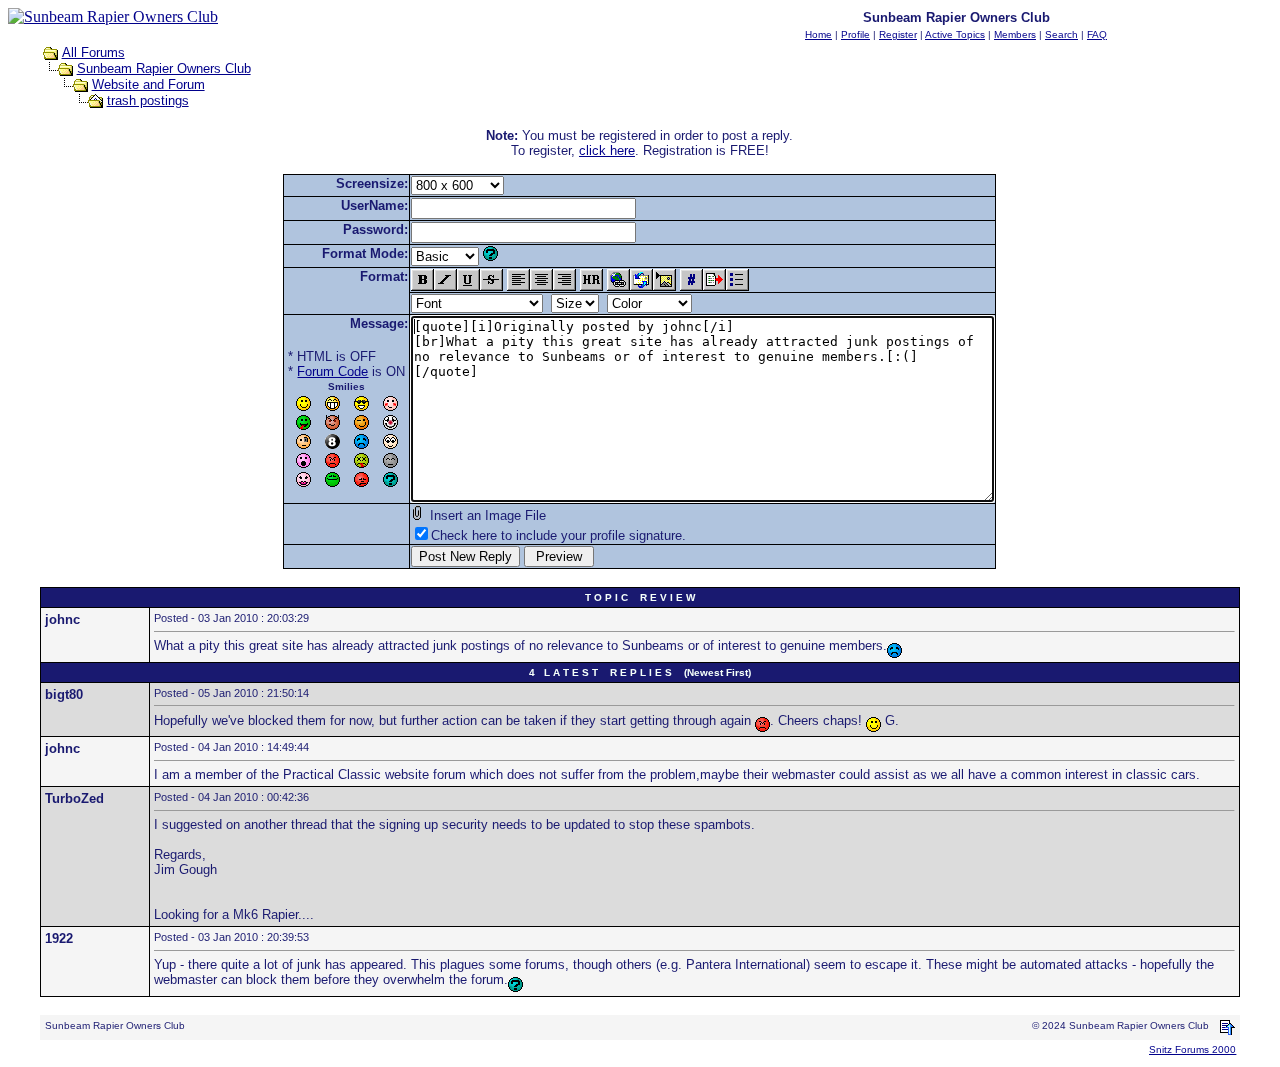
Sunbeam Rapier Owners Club (164, 68)
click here (607, 150)
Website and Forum (148, 84)
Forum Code (332, 371)
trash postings (148, 100)
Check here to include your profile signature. (558, 535)
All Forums (93, 52)
